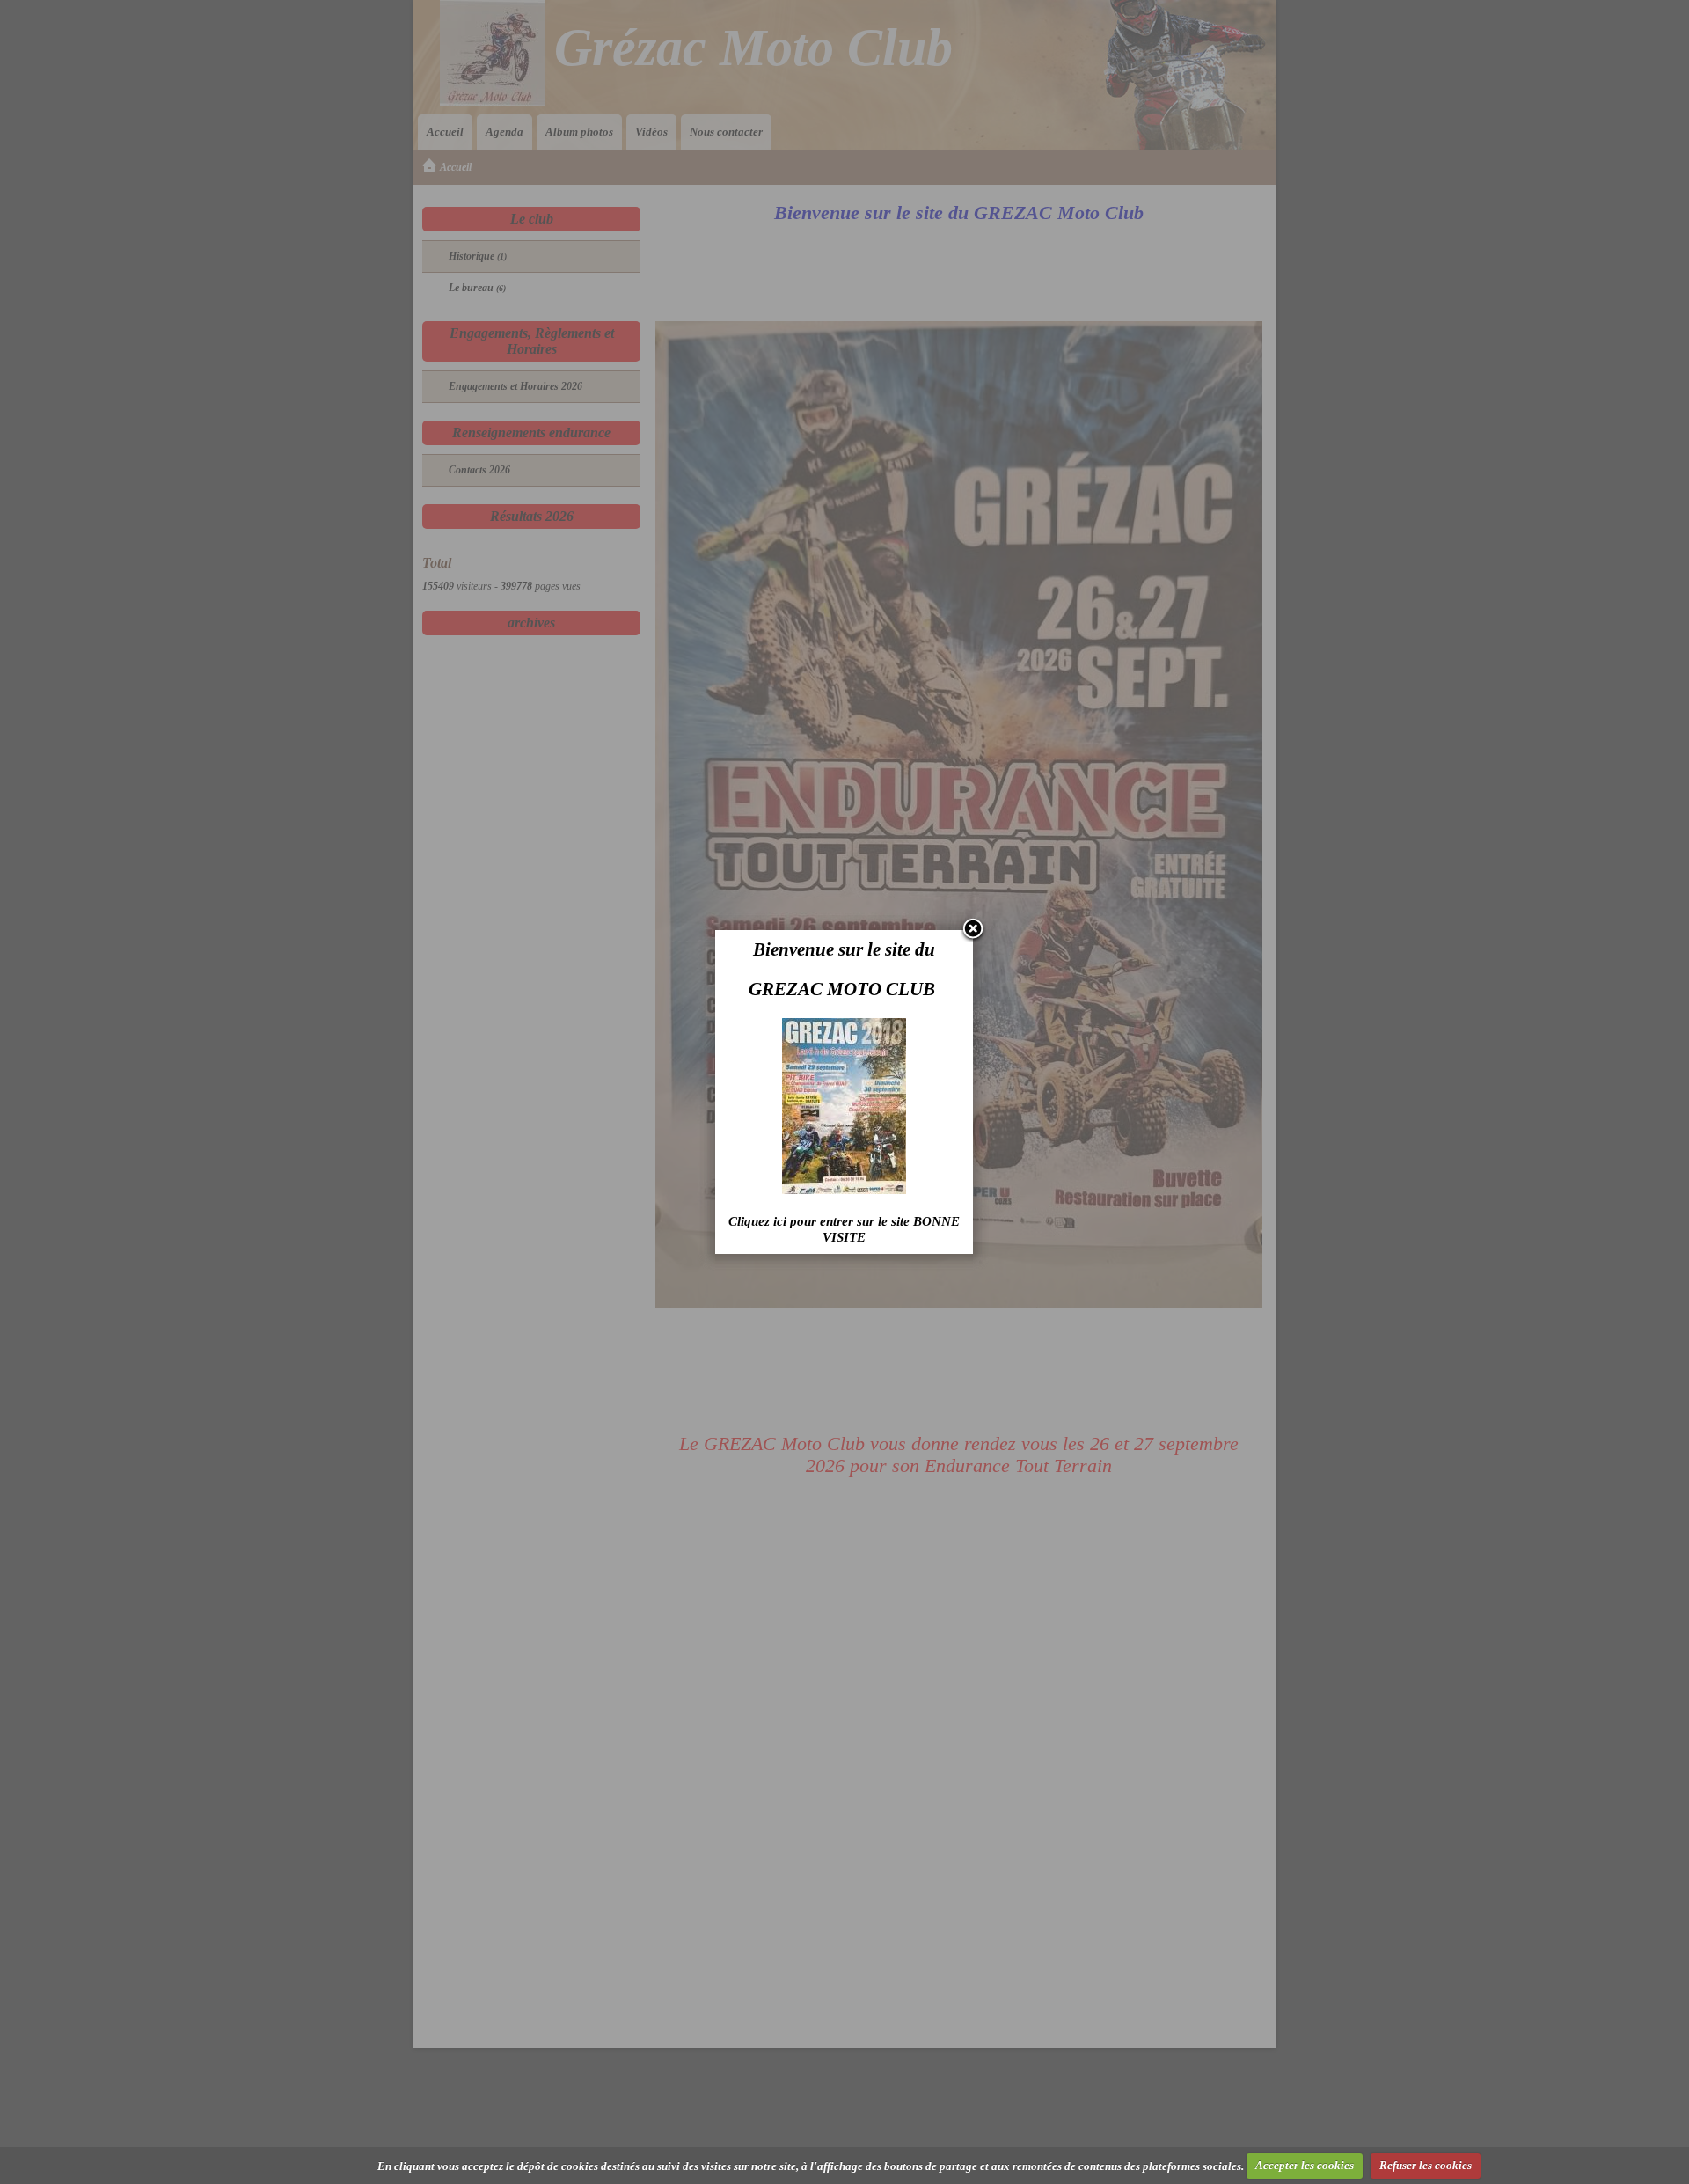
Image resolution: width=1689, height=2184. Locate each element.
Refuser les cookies (1426, 2165)
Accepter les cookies (1305, 2165)
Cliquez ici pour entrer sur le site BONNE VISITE (844, 1229)
